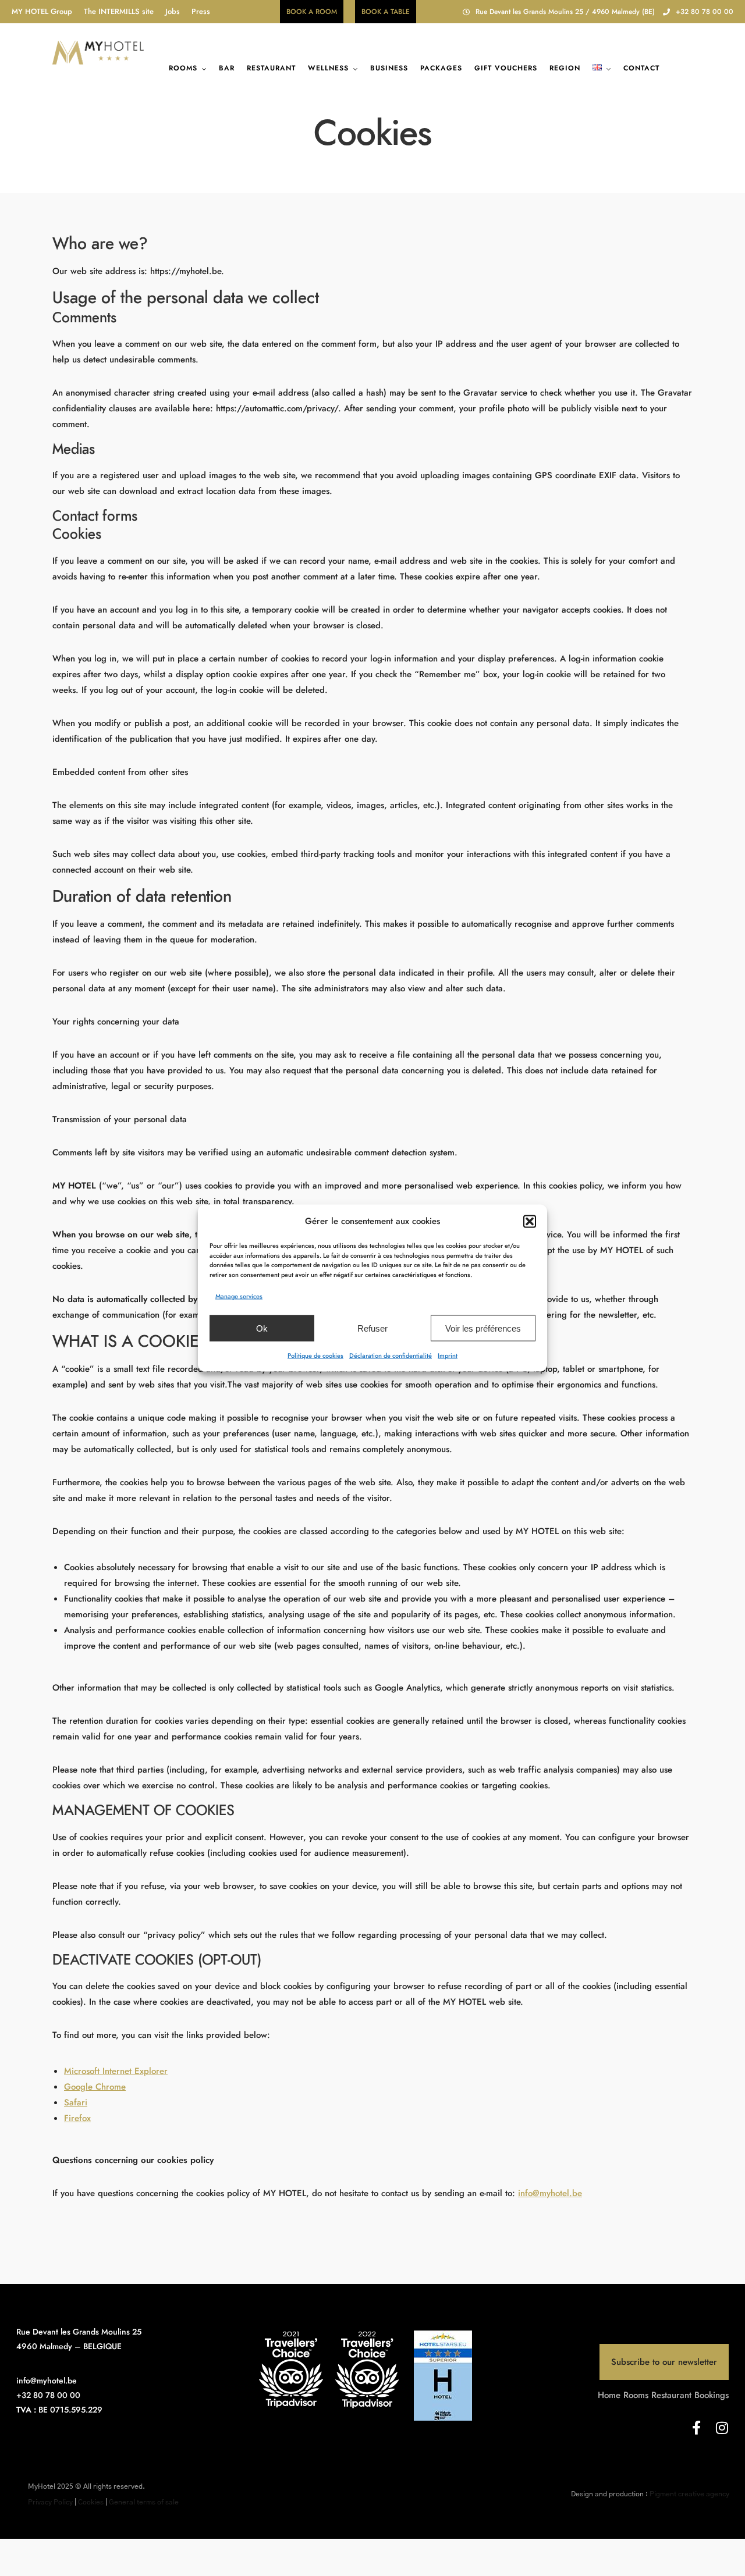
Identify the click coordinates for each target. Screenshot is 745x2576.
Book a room (312, 12)
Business (389, 68)
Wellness (328, 68)
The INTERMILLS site (119, 11)
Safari (76, 2102)
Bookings (712, 2395)
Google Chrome (95, 2087)
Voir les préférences (483, 1328)
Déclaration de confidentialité (391, 1355)
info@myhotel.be (550, 2193)
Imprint (448, 1355)
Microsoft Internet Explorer (116, 2071)
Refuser (372, 1328)
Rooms (183, 68)
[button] (530, 1221)
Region (565, 68)
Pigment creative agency (689, 2494)
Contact (641, 68)
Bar (227, 68)
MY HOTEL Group (42, 11)
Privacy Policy (50, 2502)
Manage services (239, 1296)
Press (201, 11)
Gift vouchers (506, 68)
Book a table (386, 12)
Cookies (91, 2502)
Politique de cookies (315, 1355)
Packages (441, 68)
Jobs (173, 11)
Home (609, 2395)
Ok (262, 1328)
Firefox (77, 2118)
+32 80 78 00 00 (705, 12)
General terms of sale (144, 2502)
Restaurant (271, 68)
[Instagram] (722, 2428)
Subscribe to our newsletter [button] (664, 2362)
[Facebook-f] (696, 2428)
